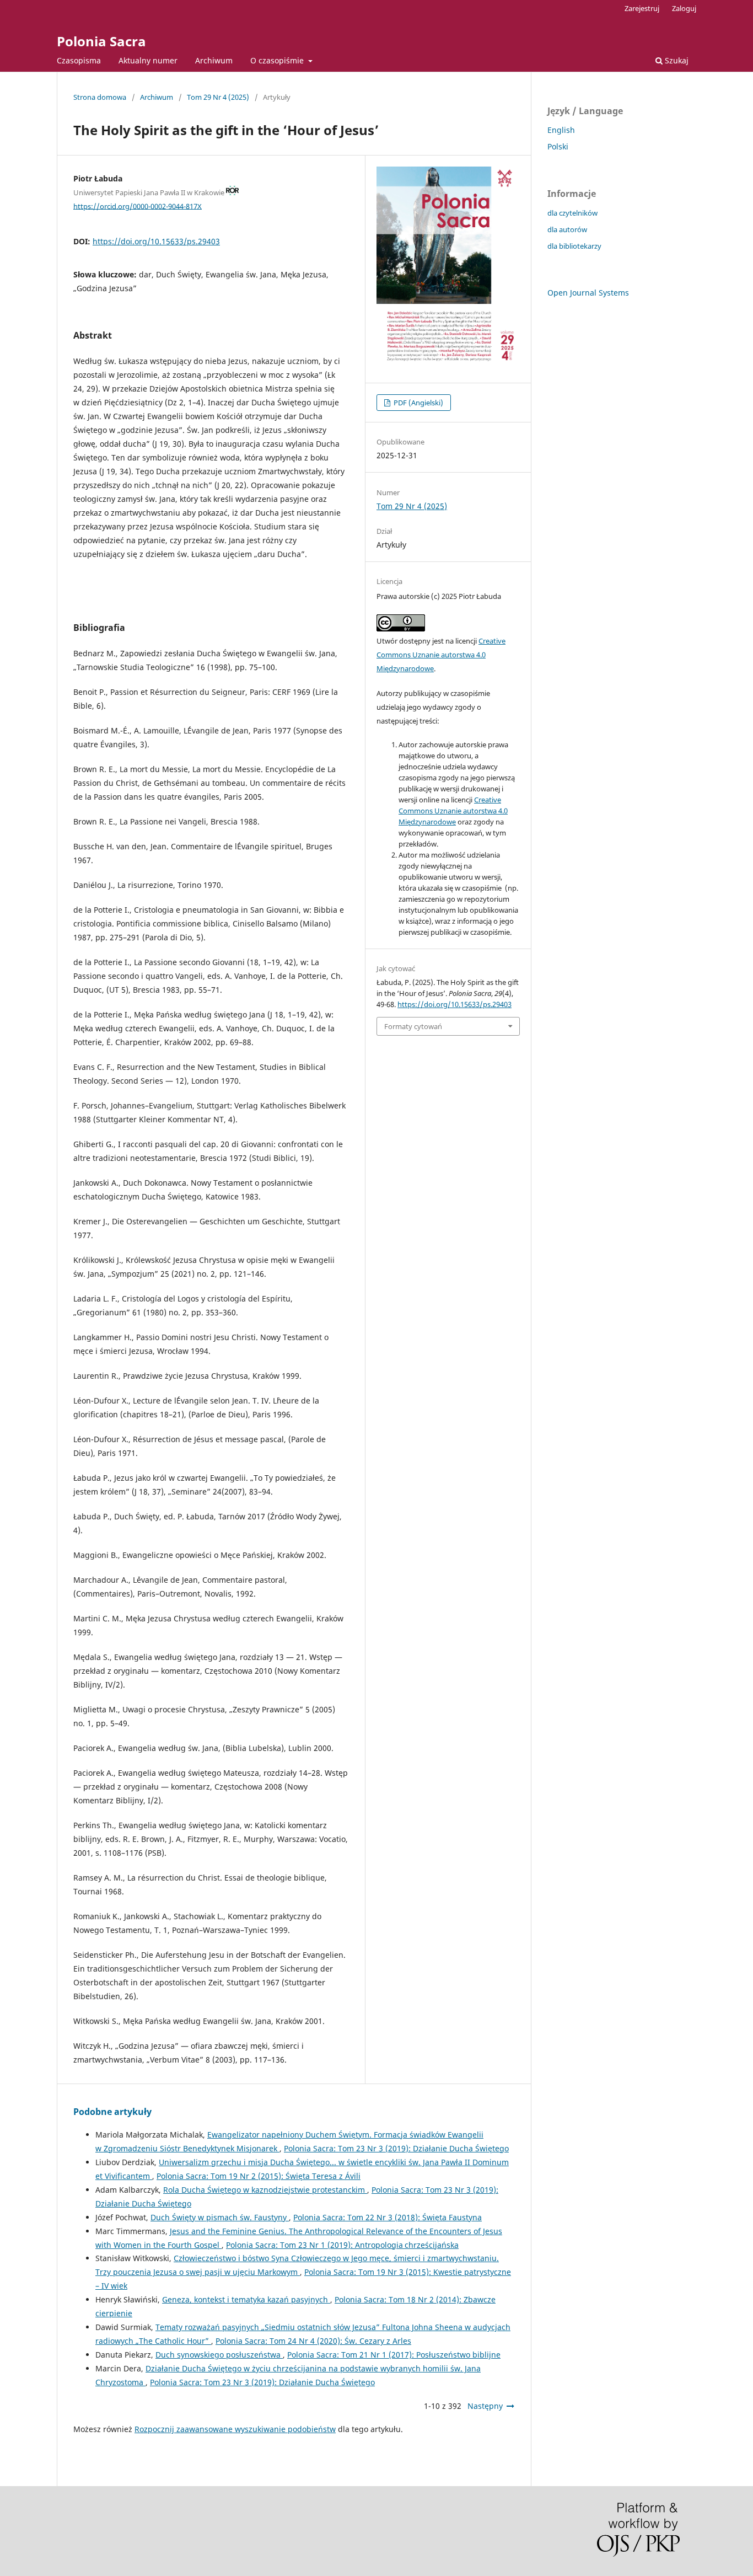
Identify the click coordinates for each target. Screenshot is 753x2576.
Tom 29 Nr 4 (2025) (218, 97)
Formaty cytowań (413, 1026)
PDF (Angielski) (418, 403)
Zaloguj (684, 8)
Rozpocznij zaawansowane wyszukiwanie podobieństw (235, 2429)
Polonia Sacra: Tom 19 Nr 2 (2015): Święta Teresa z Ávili (259, 2176)
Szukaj (676, 60)
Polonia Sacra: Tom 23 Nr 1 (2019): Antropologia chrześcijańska (342, 2245)
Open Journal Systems (588, 293)
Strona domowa (100, 97)
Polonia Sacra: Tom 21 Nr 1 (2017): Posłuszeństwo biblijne (394, 2355)
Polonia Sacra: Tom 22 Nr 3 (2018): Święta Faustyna (388, 2217)
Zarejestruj (642, 8)
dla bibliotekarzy (574, 246)
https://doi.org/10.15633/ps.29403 (156, 241)
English (561, 130)
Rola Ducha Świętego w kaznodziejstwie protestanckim (265, 2190)
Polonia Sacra (101, 41)
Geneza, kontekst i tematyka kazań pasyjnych (246, 2299)
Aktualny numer (148, 60)
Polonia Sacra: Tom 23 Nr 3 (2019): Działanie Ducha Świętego (396, 2148)
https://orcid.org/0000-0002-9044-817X (138, 206)
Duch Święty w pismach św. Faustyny (220, 2217)
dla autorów (567, 229)
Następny (485, 2406)
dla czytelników (572, 213)
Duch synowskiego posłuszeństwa (219, 2355)
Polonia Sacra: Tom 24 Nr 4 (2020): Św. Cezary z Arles (313, 2341)
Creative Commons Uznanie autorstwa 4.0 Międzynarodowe (441, 655)
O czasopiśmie (278, 60)
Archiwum (214, 60)
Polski (558, 146)
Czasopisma (79, 60)
